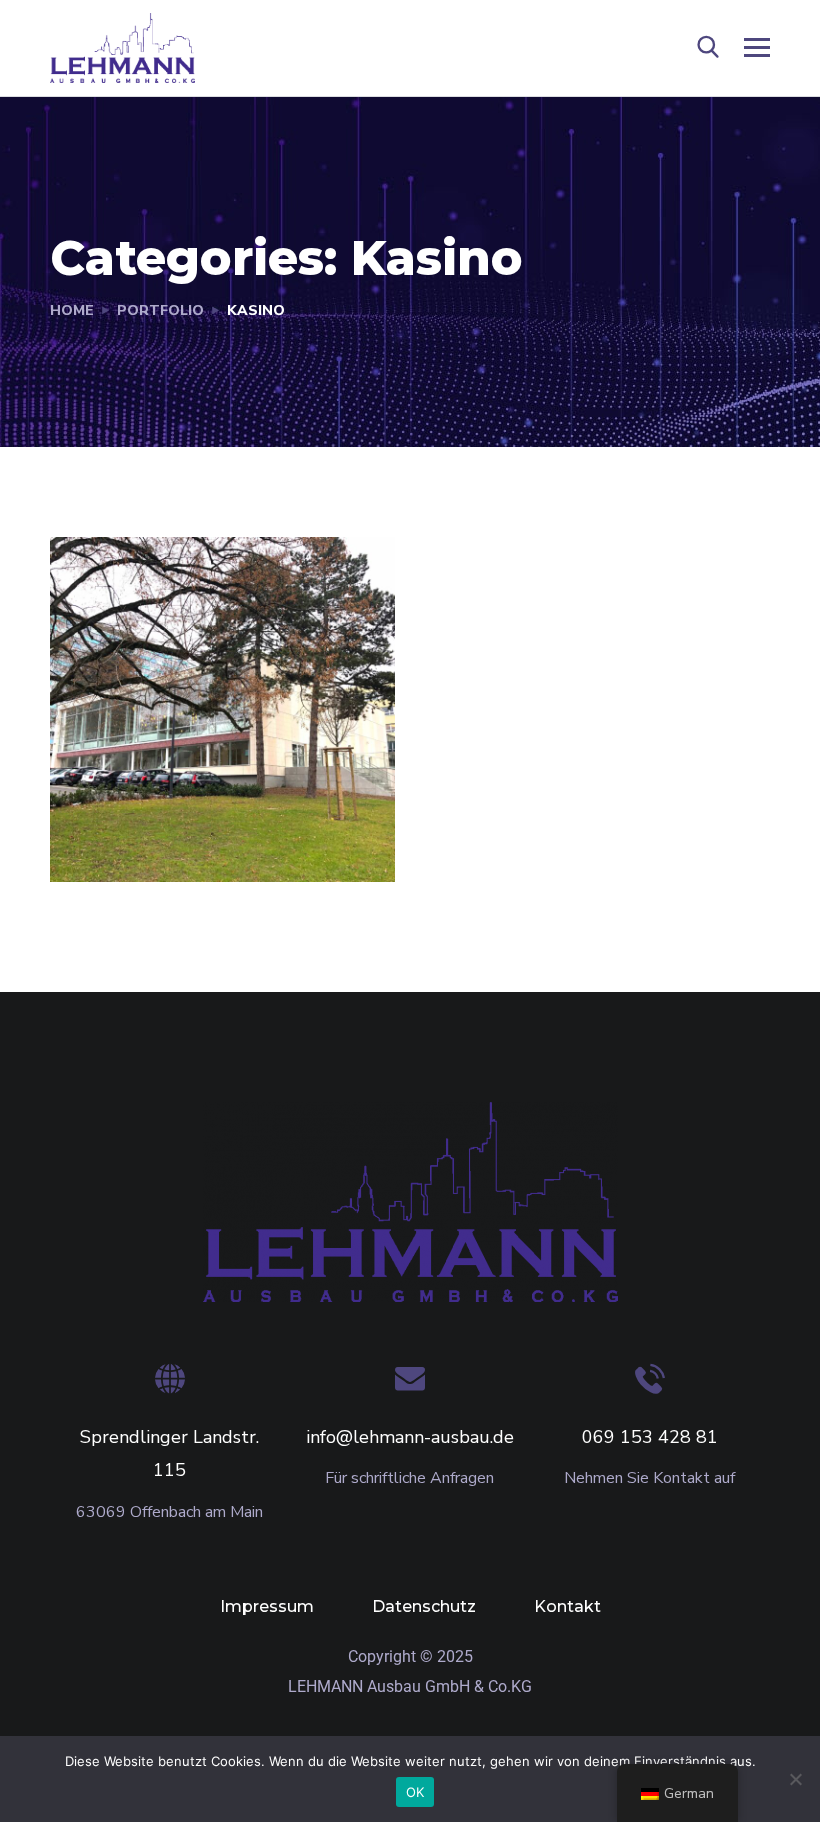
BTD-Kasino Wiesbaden (165, 789)
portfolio (160, 310)
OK (415, 1792)
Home (72, 310)
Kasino (118, 838)
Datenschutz (424, 1606)
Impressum (267, 1606)
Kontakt (567, 1606)
